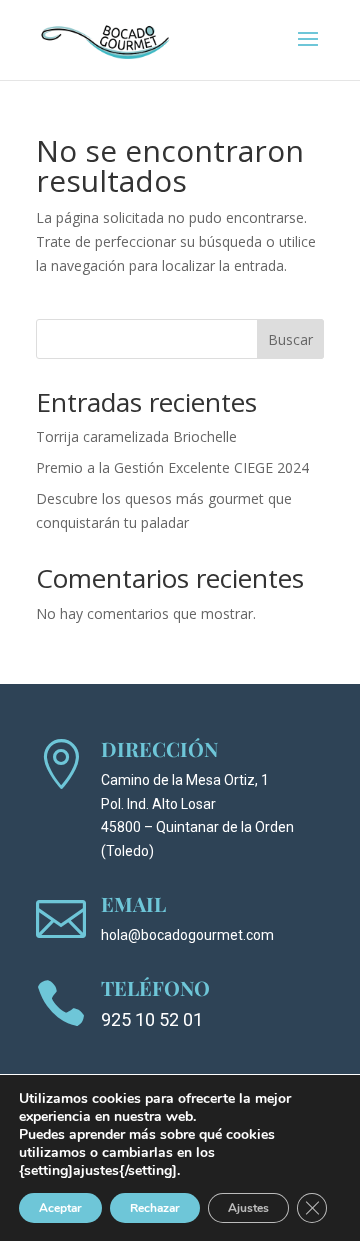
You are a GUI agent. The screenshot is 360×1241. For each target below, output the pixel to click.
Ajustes (248, 1208)
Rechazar (155, 1208)
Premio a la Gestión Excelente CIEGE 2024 (172, 467)
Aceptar (60, 1208)
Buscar (290, 339)
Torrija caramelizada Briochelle (136, 436)
